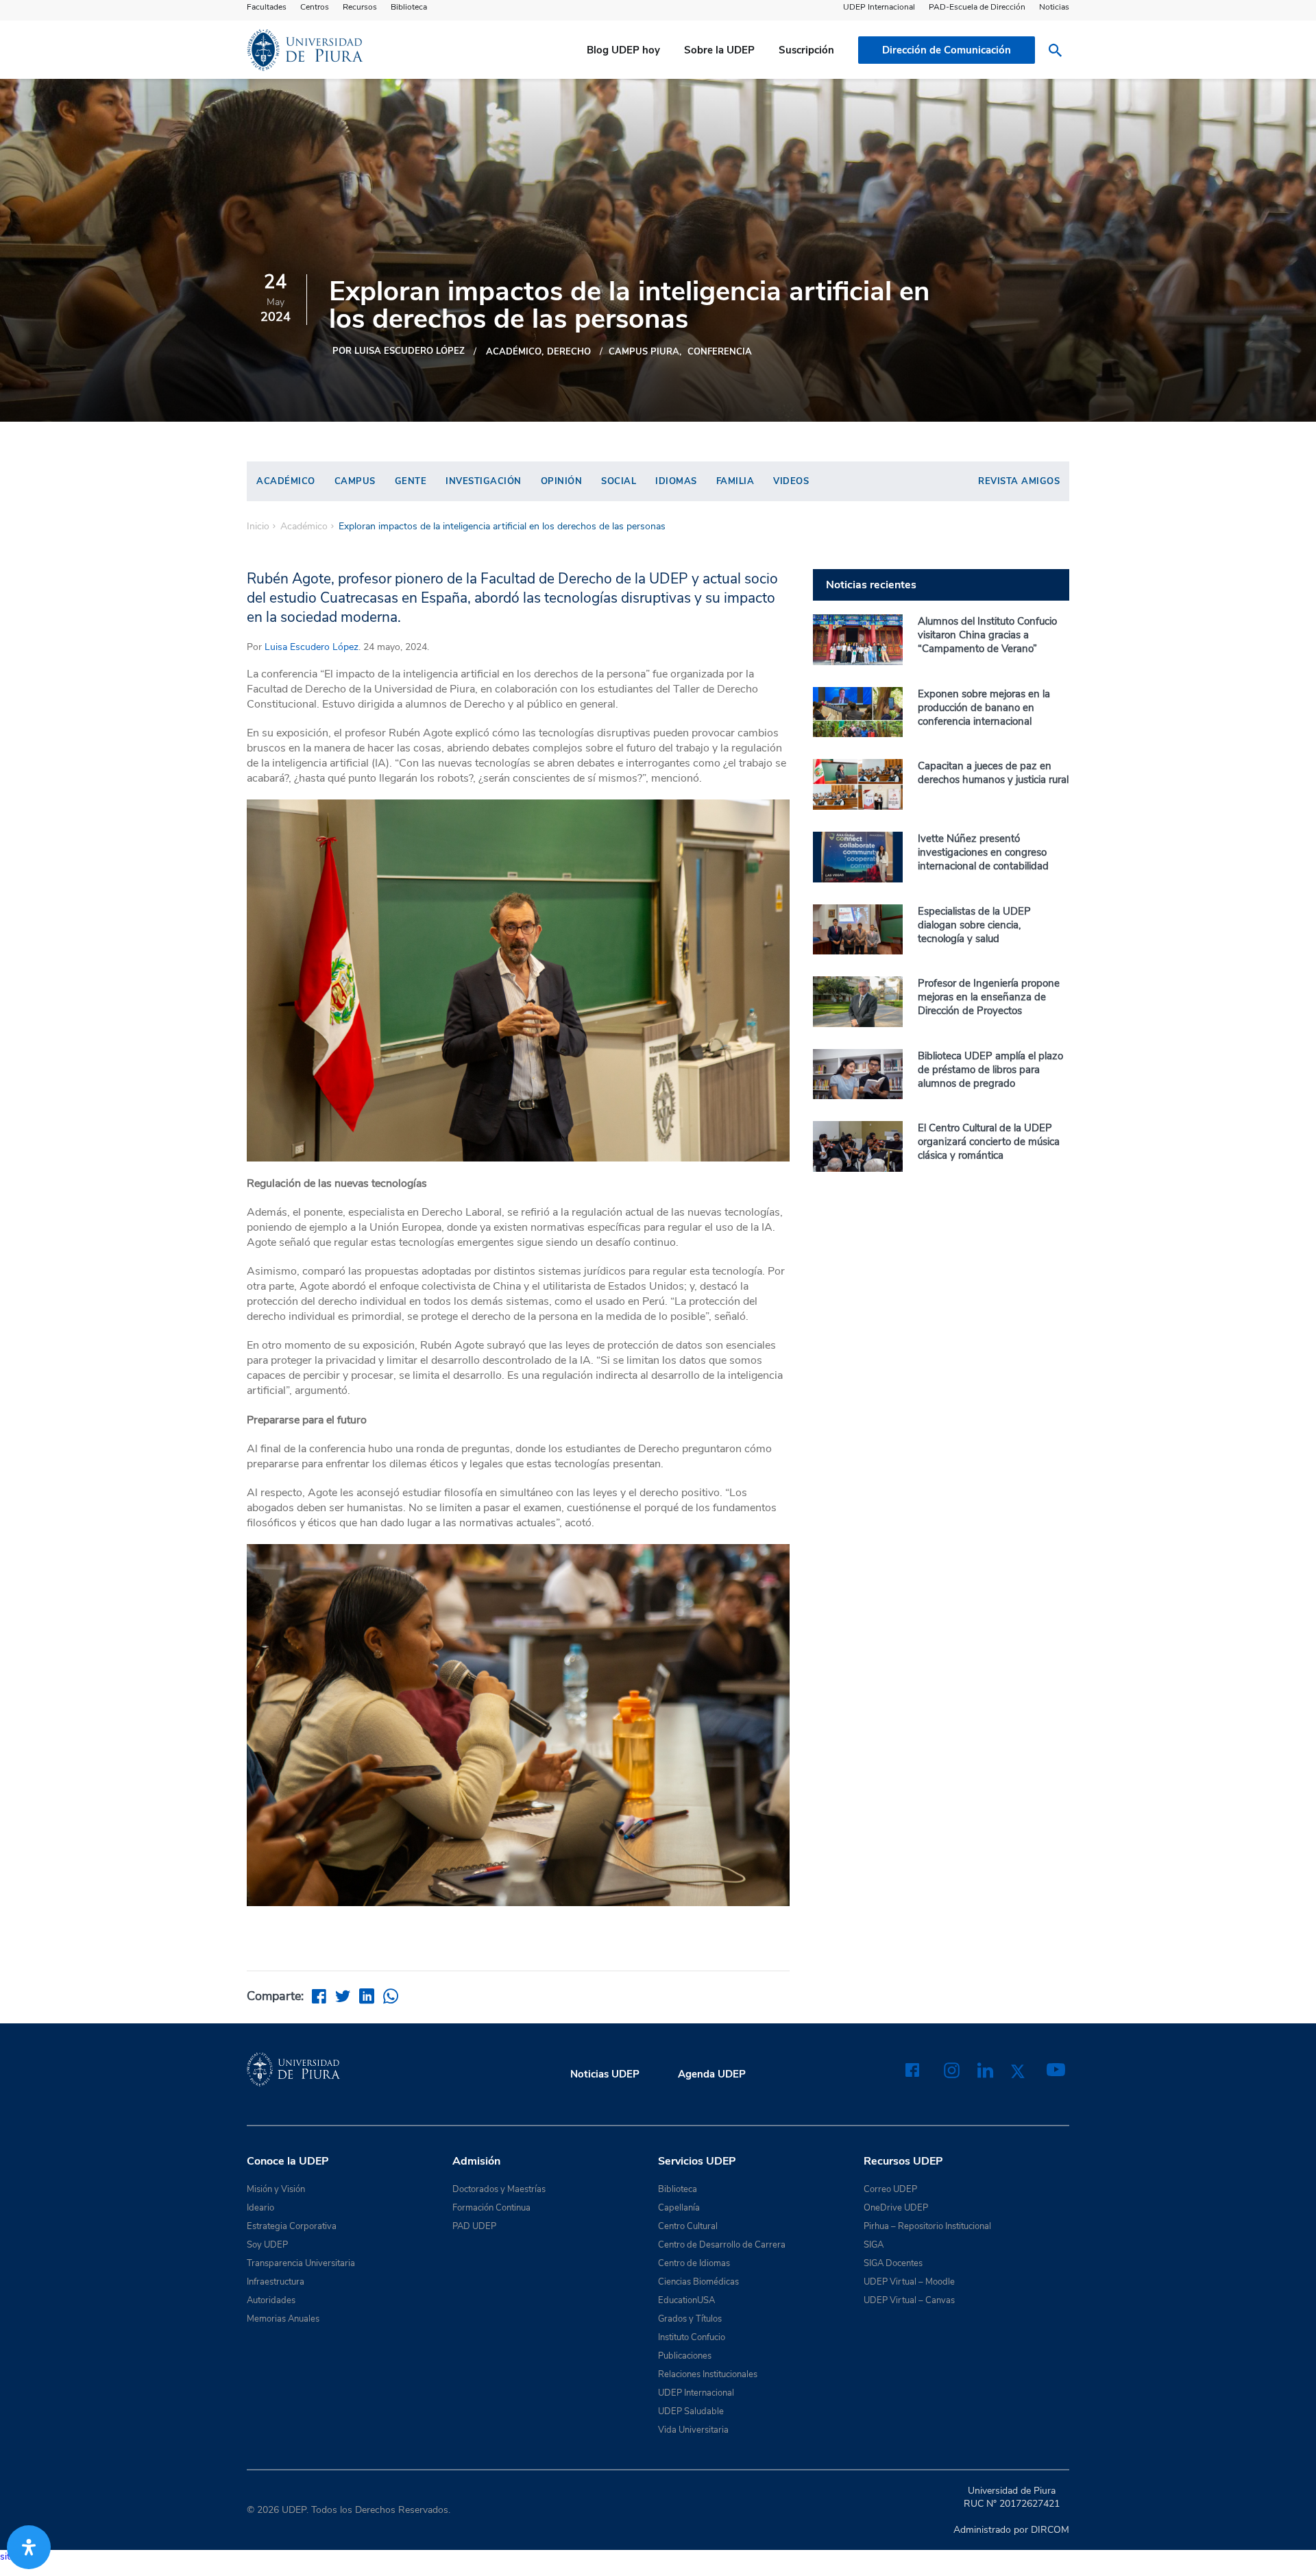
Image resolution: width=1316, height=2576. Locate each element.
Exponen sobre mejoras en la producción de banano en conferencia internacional (984, 708)
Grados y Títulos (690, 2319)
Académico (514, 352)
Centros (315, 7)
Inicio (258, 527)
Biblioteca (409, 7)
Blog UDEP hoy (623, 50)
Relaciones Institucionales (708, 2374)
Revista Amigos (1019, 481)
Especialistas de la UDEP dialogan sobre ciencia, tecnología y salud (974, 925)
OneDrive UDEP (896, 2208)
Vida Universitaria (693, 2430)
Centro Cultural (688, 2226)
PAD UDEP (474, 2226)
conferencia (720, 352)
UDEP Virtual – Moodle (909, 2282)
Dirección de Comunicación (947, 50)
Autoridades (271, 2300)
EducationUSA (686, 2300)
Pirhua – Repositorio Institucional (927, 2226)
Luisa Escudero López (312, 647)
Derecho (569, 352)
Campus (355, 481)
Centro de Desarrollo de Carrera (722, 2245)
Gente (411, 481)
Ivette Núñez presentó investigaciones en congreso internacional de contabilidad (983, 852)
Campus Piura (644, 352)
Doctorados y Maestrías (499, 2189)
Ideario (260, 2208)
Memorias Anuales (283, 2319)
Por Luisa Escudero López (399, 351)
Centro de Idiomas (694, 2263)
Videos (791, 481)
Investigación (484, 481)
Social (619, 481)
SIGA (874, 2245)
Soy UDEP (267, 2245)
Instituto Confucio (692, 2337)
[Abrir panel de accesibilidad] (29, 2547)
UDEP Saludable (691, 2411)
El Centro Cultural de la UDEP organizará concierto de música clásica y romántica (989, 1142)
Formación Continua (491, 2208)
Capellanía (679, 2208)
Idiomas (676, 481)
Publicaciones (685, 2356)
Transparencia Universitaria (301, 2263)
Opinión (562, 481)
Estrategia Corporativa (292, 2226)
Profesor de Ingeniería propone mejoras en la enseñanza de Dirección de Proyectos (989, 997)
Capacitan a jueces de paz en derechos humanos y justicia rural (993, 773)
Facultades (267, 7)
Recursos (360, 7)
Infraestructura (276, 2282)
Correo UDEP (890, 2189)
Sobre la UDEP (719, 50)
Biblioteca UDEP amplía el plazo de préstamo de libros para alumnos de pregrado (990, 1070)
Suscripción (806, 50)
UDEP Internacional (879, 7)
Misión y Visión (276, 2189)
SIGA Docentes (893, 2263)
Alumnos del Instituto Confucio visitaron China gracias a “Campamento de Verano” (987, 635)
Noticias (1054, 7)
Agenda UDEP (712, 2074)
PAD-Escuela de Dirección (977, 7)
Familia (735, 481)
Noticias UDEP (605, 2074)
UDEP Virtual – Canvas (909, 2300)
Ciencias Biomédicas (698, 2282)
